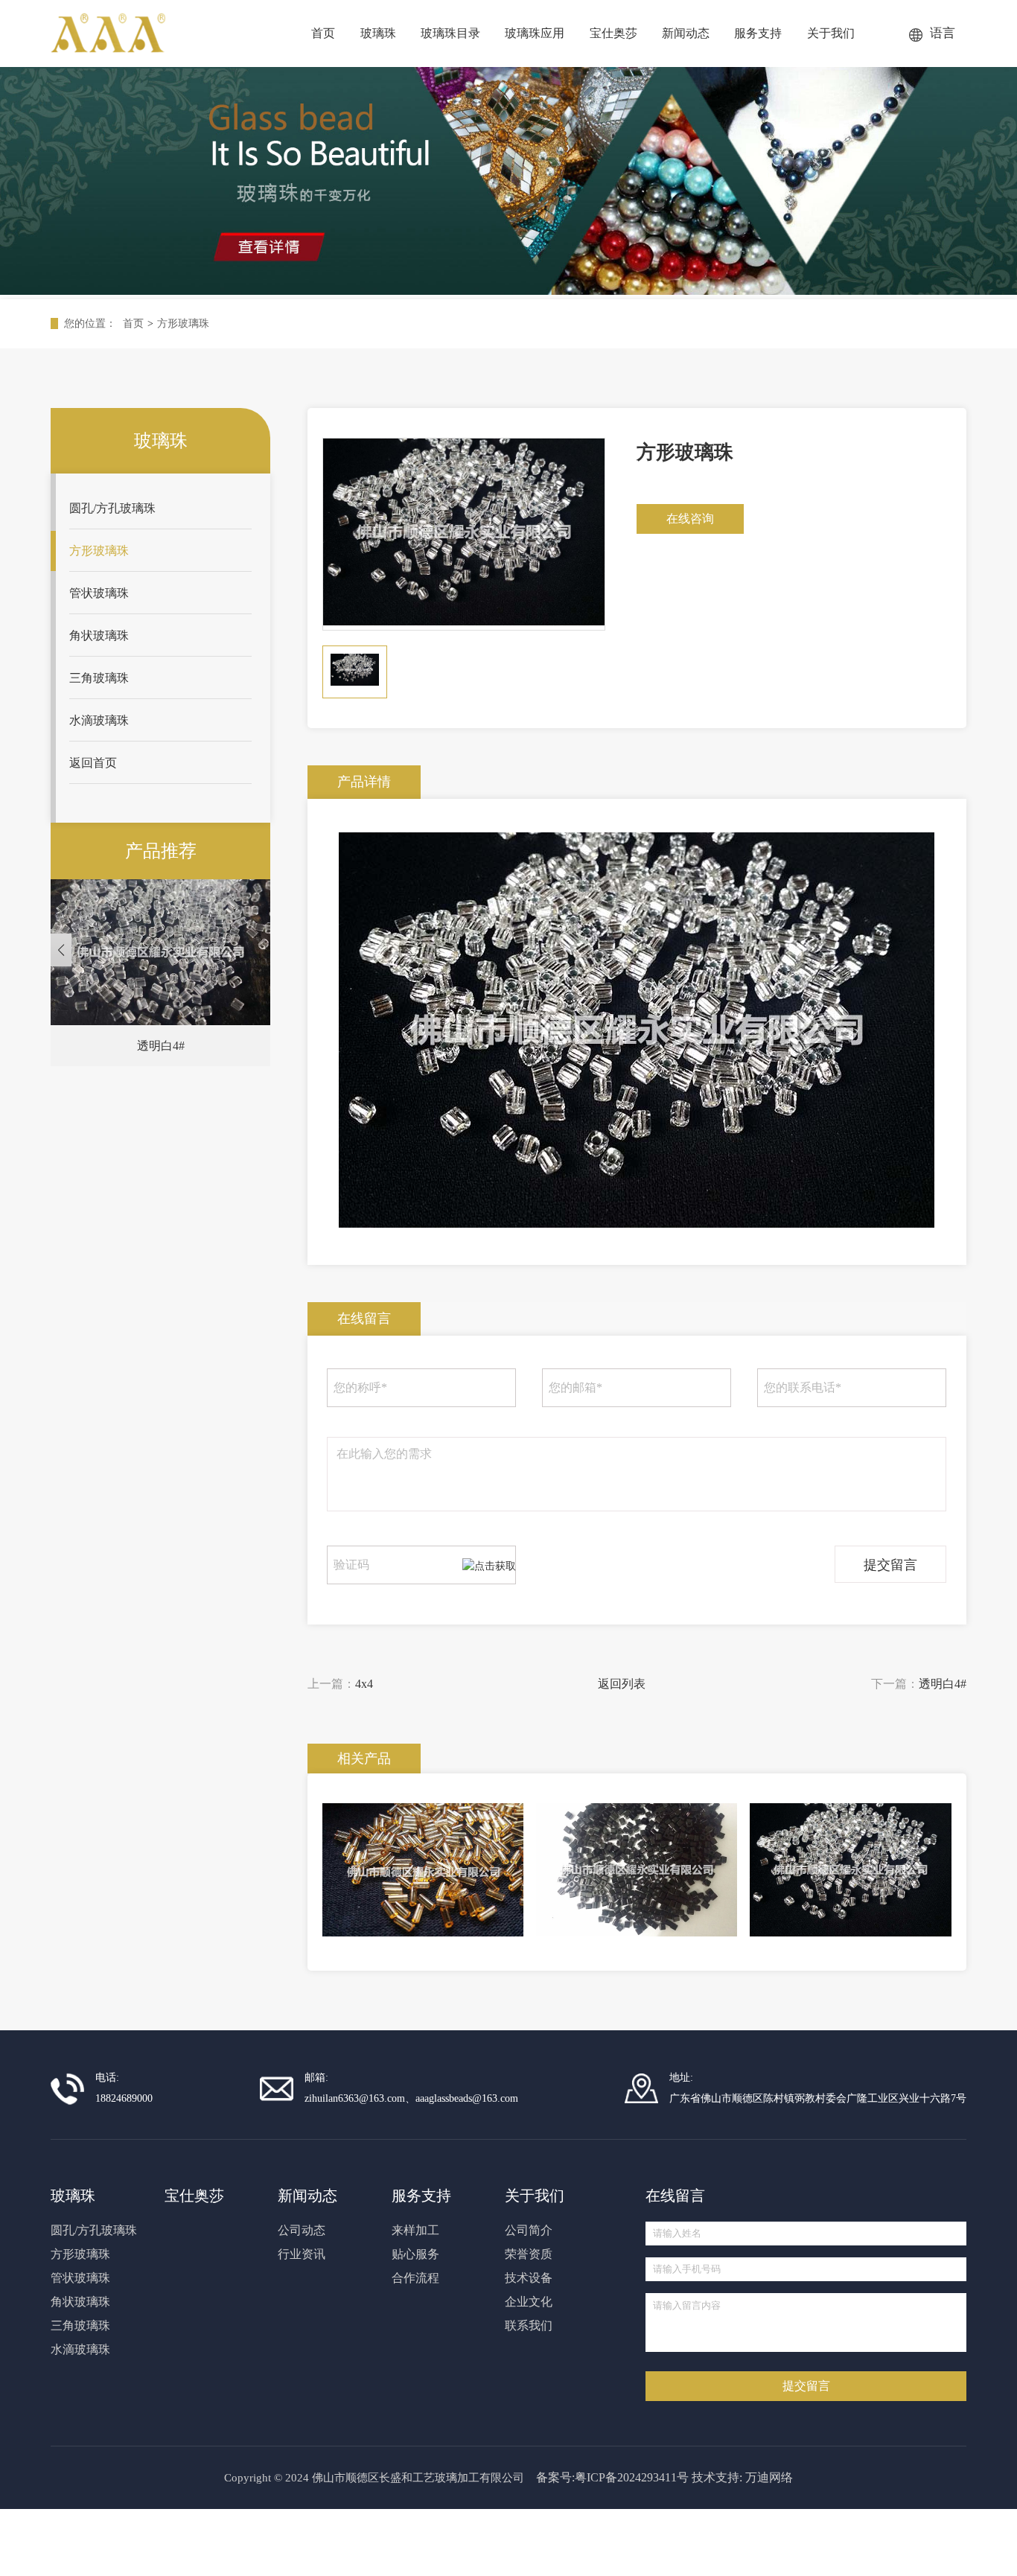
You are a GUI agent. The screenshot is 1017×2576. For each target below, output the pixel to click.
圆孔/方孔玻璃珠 (112, 508)
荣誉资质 (529, 2254)
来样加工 (415, 2230)
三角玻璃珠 (99, 678)
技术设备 (529, 2278)
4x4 (364, 1684)
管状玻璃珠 (99, 593)
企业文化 (529, 2302)
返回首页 (93, 763)
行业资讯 (302, 2254)
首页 (133, 323)
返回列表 (622, 1684)
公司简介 (529, 2230)
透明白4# (943, 1684)
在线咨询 (690, 519)
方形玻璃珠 (183, 323)
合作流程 (415, 2278)
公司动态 (302, 2230)
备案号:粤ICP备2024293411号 (612, 2477)
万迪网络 (769, 2477)
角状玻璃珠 (99, 635)
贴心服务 (415, 2254)
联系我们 (529, 2325)
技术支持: (717, 2477)
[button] (61, 950)
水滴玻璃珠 (99, 720)
